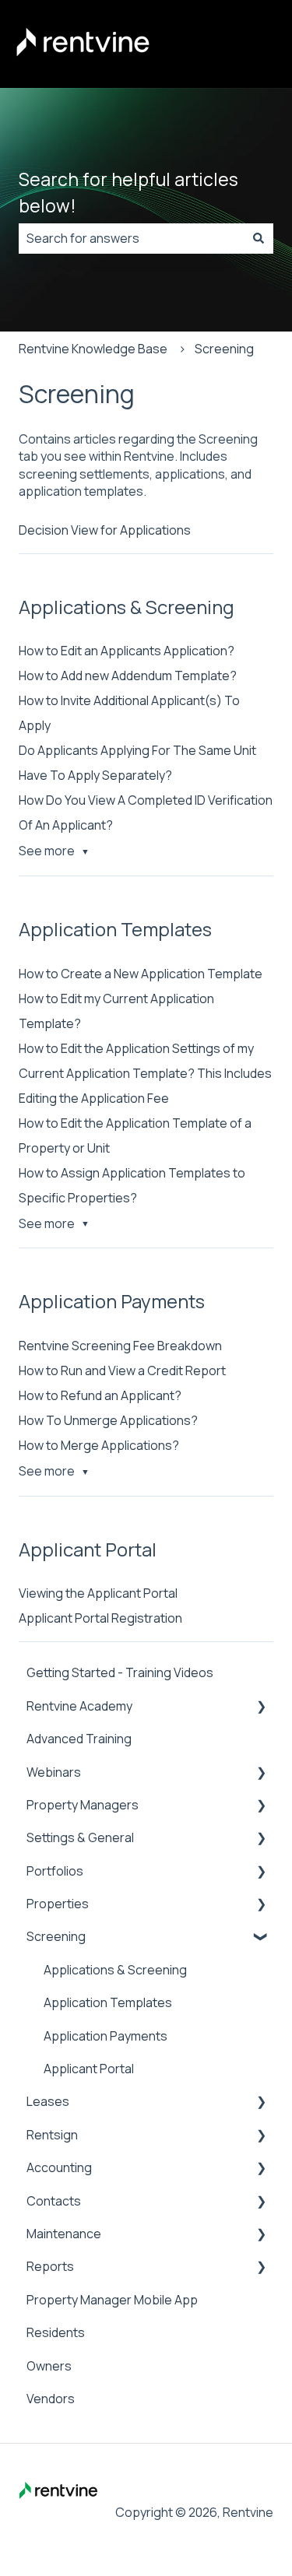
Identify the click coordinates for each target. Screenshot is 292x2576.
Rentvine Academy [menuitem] (79, 1706)
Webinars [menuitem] (54, 1772)
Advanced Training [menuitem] (79, 1739)
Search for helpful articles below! (128, 193)
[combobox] (131, 238)
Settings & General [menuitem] (80, 1837)
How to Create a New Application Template (141, 974)
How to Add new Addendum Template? (128, 676)
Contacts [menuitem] (54, 2201)
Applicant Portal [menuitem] (89, 2069)
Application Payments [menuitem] (106, 2036)
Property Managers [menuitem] (83, 1805)
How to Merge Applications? (99, 1445)
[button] (261, 1707)
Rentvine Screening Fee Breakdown (120, 1346)
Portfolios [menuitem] (55, 1871)
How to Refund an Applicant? (100, 1395)
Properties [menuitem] (58, 1904)
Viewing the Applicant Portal (98, 1593)
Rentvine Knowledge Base (93, 349)
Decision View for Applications (105, 530)
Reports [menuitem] (50, 2266)
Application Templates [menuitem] (108, 2002)
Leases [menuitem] (48, 2101)
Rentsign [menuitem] (52, 2135)
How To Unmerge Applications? (108, 1420)
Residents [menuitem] (56, 2332)
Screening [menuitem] (56, 1936)
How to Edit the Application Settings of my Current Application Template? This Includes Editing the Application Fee (145, 1073)
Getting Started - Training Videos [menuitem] (120, 1672)
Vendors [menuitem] (51, 2399)
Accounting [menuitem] (59, 2167)
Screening (224, 349)
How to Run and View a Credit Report (122, 1370)
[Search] (259, 238)
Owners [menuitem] (49, 2366)
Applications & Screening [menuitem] (115, 1970)
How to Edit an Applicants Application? (127, 651)
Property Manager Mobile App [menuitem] (112, 2300)
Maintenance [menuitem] (64, 2234)
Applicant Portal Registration (100, 1618)
